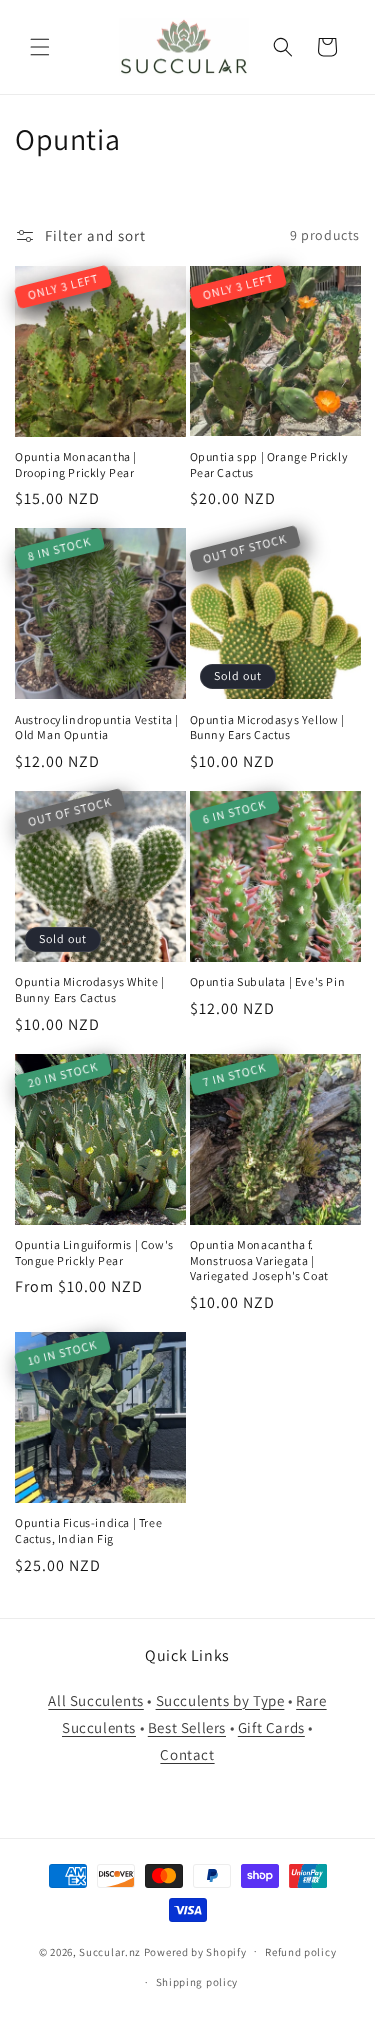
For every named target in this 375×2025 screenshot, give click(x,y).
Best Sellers (187, 1727)
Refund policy (300, 1952)
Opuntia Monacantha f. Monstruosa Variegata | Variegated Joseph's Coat (259, 1260)
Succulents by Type (220, 1700)
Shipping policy (197, 1982)
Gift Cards (271, 1727)
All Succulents (95, 1700)
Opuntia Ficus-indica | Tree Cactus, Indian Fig (88, 1530)
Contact (187, 1754)
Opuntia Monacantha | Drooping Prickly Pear (76, 464)
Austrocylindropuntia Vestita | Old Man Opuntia (97, 727)
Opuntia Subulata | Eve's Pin (268, 981)
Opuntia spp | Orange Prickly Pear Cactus (269, 464)
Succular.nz (110, 1951)
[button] (40, 47)
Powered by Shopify (195, 1951)
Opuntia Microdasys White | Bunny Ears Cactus (90, 989)
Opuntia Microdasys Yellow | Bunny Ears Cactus (267, 727)
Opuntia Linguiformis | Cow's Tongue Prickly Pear (94, 1252)
